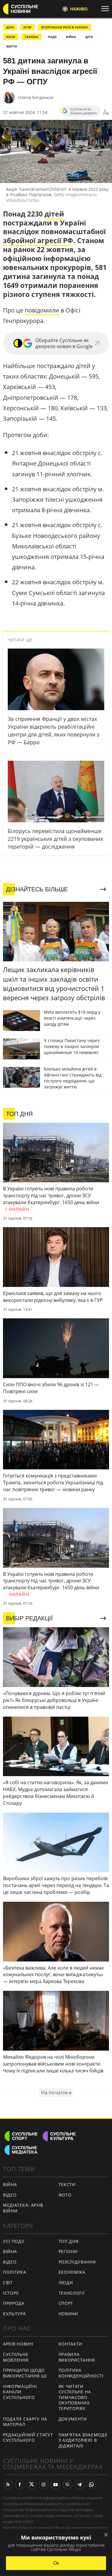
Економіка (72, 2272)
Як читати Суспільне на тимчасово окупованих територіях (75, 2397)
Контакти (71, 2344)
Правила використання (77, 2357)
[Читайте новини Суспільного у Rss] (8, 2485)
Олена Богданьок (36, 97)
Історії (11, 2293)
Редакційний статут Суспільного (28, 2438)
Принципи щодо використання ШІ (25, 2373)
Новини (68, 2314)
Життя (12, 46)
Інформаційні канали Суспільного (20, 2392)
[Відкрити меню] (107, 9)
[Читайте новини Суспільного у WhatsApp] (91, 2485)
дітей (54, 214)
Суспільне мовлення (16, 2357)
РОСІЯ (11, 37)
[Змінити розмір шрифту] (106, 112)
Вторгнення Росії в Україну (65, 27)
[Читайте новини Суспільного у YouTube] (56, 2485)
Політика (15, 2272)
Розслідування (77, 2262)
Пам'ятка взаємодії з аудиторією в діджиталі (83, 2440)
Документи (73, 2419)
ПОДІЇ (52, 37)
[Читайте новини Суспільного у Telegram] (79, 2485)
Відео (10, 2195)
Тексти (67, 2184)
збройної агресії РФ (38, 240)
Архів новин (18, 2344)
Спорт (66, 2303)
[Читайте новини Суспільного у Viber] (67, 2485)
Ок (56, 2563)
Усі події (14, 2241)
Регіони (68, 2251)
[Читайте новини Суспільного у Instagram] (44, 2485)
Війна (10, 2184)
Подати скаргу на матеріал (25, 2422)
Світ (8, 2283)
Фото (65, 2195)
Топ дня (69, 2241)
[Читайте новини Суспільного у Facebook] (20, 2485)
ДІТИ (10, 27)
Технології (72, 2293)
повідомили (42, 310)
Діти (89, 37)
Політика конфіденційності (81, 2373)
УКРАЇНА (32, 37)
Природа (14, 2303)
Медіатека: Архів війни (23, 2208)
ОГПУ (27, 27)
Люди (66, 2283)
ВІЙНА (71, 37)
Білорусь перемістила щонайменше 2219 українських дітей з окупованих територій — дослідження (55, 839)
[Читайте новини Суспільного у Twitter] (32, 2485)
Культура (14, 2314)
